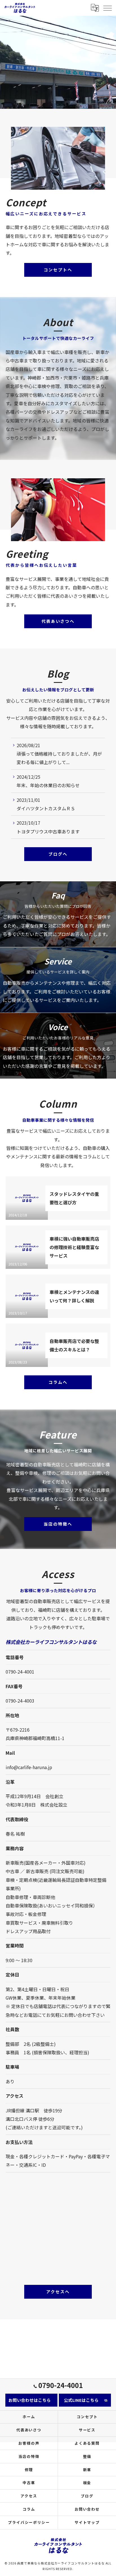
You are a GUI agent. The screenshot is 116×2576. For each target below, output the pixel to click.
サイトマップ (87, 2522)
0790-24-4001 (20, 1672)
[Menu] (107, 8)
